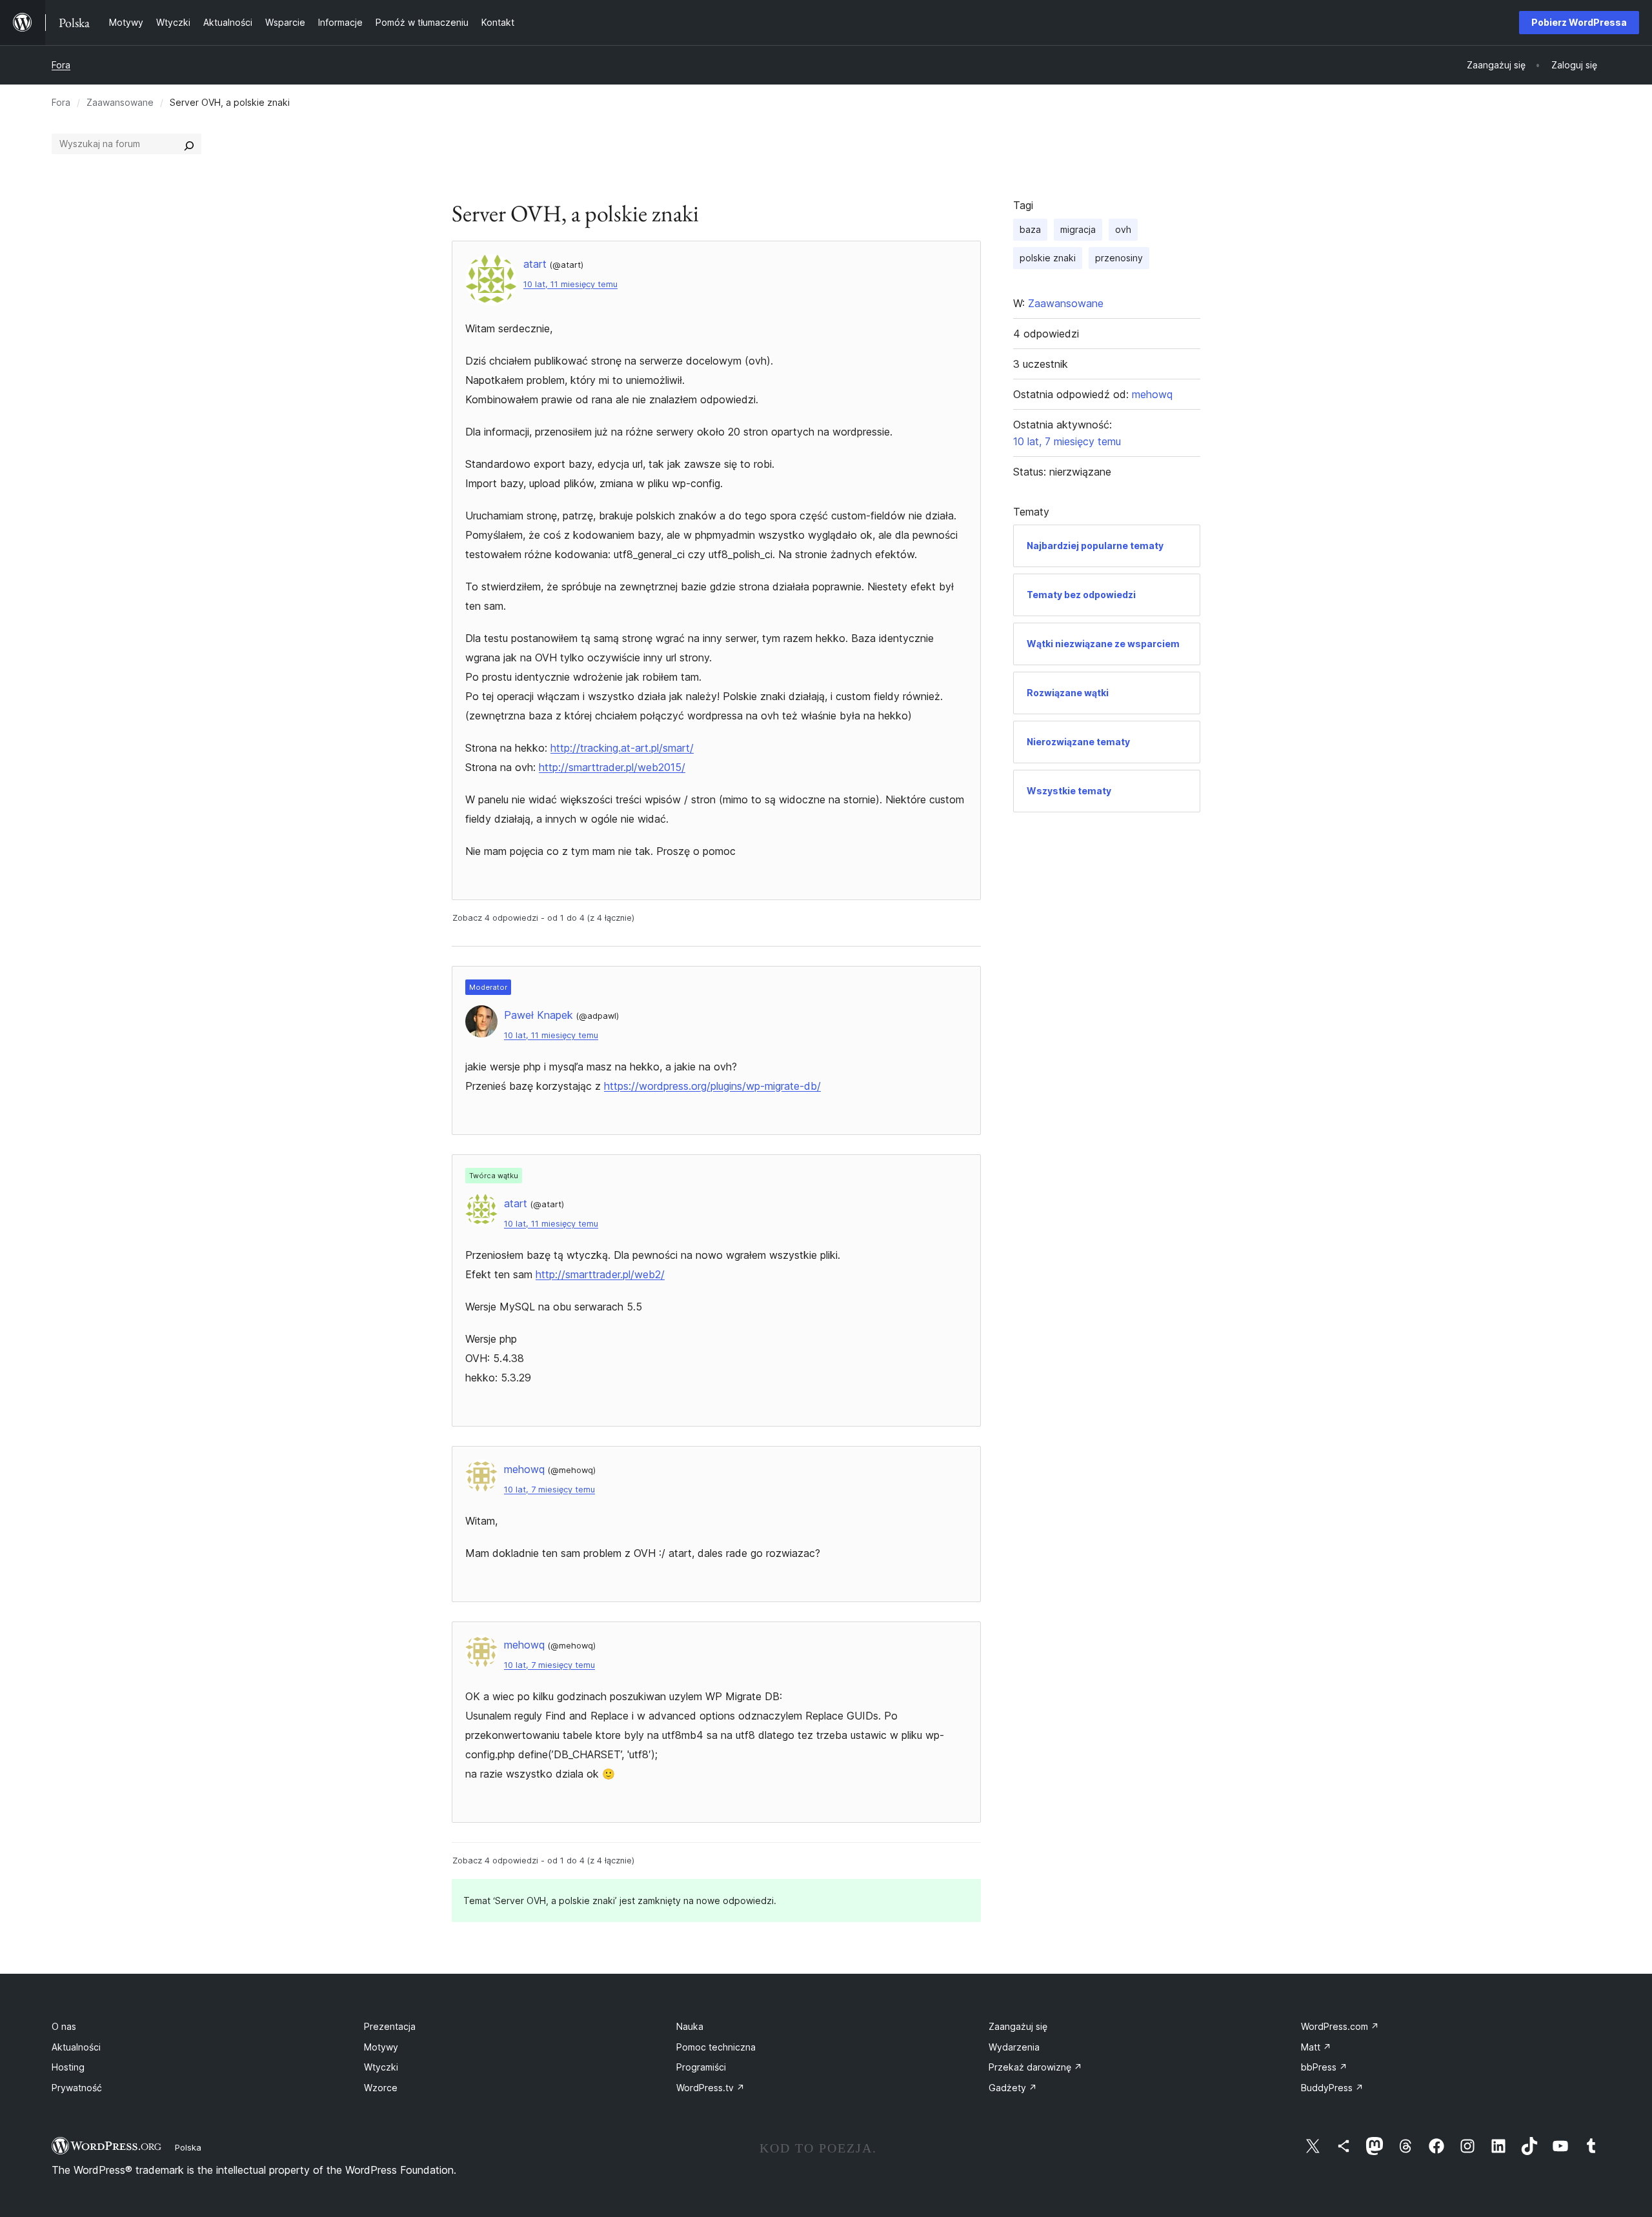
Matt (1316, 2047)
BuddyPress (1332, 2088)
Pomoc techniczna (716, 2047)
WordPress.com (1340, 2026)
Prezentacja (390, 2026)
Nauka (690, 2026)
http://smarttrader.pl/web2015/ (612, 767)
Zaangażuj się (1018, 2026)
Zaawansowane (120, 102)
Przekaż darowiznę (1035, 2067)
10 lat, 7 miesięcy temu (549, 1490)
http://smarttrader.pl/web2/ (600, 1274)
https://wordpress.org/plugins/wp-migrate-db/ (712, 1086)
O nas (64, 2026)
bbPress (1324, 2067)
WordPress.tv (710, 2088)
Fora (61, 65)
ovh (1123, 229)
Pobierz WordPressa (1579, 22)
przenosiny (1119, 258)
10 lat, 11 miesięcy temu (570, 284)
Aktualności (76, 2047)
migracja (1078, 229)
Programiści (701, 2067)
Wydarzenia (1014, 2047)
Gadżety (1013, 2088)
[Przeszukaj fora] (189, 144)
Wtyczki (381, 2067)
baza (1030, 229)
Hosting (68, 2067)
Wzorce (381, 2088)
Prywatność (77, 2088)
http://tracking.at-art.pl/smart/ (622, 748)
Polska (188, 2147)
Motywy (381, 2047)
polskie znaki (1048, 258)
